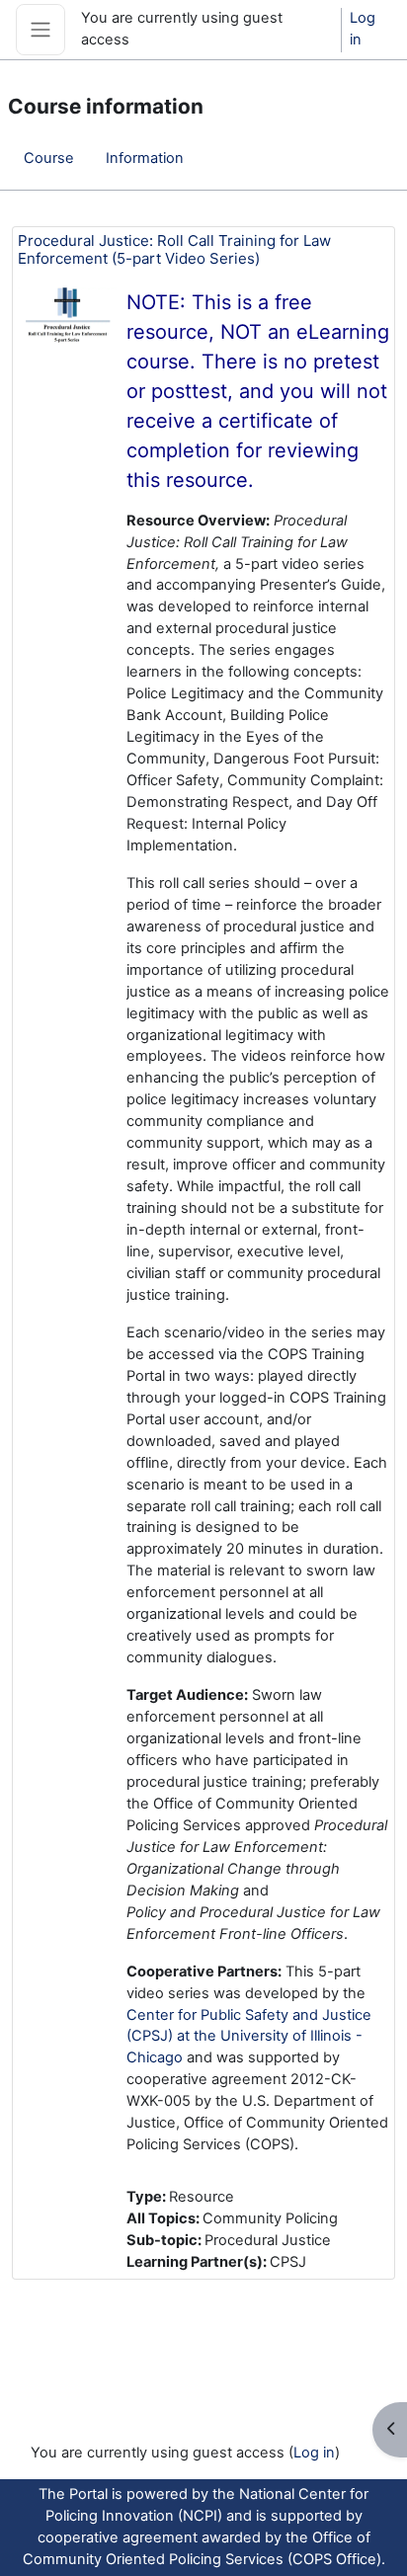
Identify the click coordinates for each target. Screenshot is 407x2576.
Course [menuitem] (49, 158)
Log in (363, 29)
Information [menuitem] (145, 158)
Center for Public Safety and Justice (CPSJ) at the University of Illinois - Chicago (249, 2037)
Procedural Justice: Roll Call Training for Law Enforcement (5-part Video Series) (174, 249)
